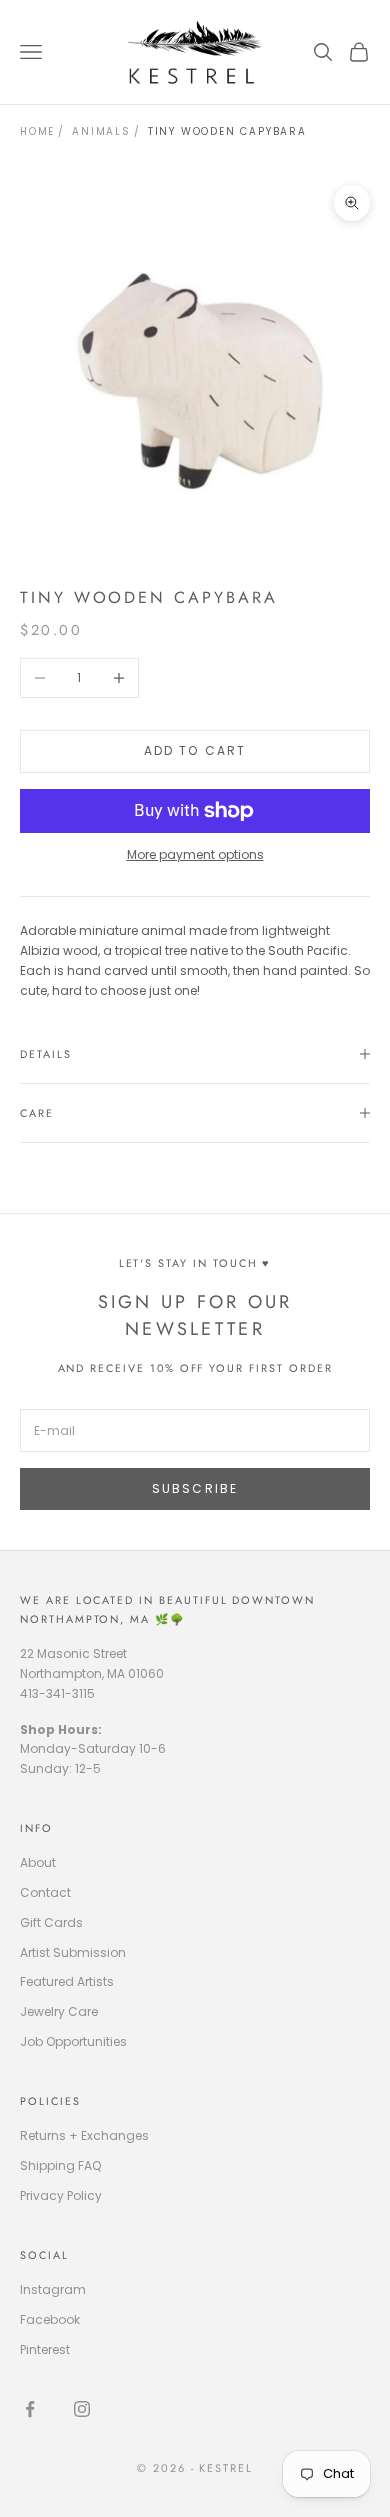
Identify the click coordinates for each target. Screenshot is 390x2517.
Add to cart (195, 750)
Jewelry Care (59, 2011)
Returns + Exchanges (84, 2135)
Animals (101, 131)
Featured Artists (67, 1981)
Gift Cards (51, 1922)
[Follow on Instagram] (82, 2409)
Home (37, 131)
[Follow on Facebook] (30, 2409)
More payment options (195, 854)
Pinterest (45, 2349)
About (38, 1862)
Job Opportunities (73, 2041)
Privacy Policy (61, 2195)
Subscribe (195, 1488)
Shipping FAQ (60, 2165)
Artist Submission (73, 1952)
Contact (45, 1892)
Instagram (53, 2289)
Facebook (50, 2319)
